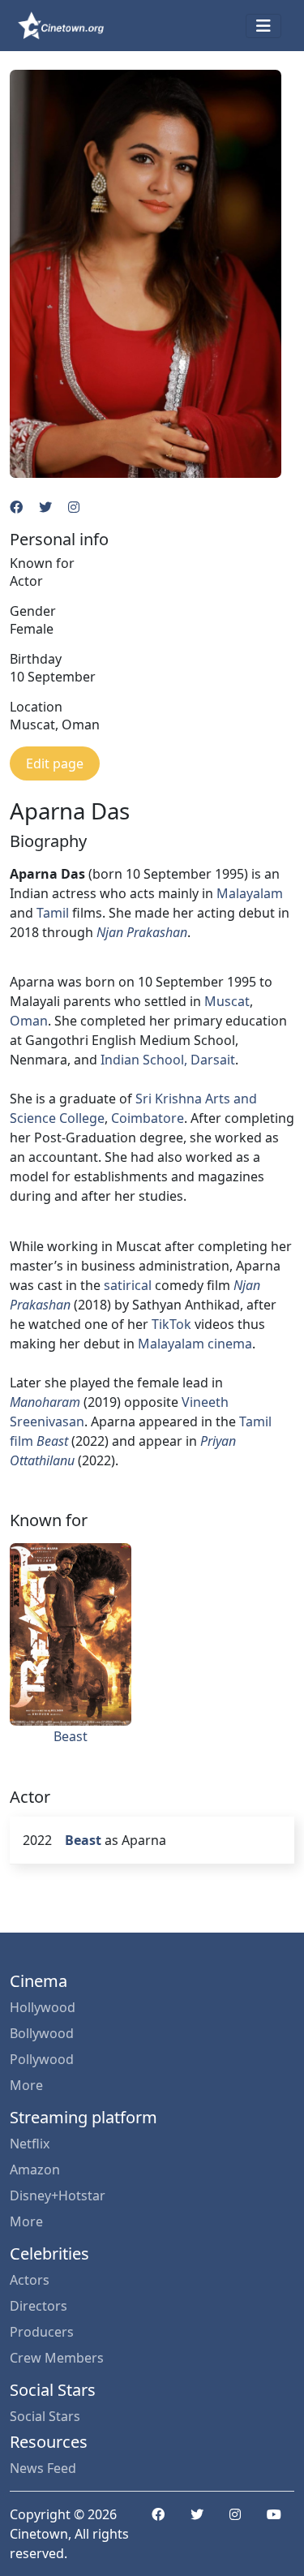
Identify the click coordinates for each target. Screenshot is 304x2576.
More (26, 2085)
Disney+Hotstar (58, 2195)
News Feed (43, 2468)
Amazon (35, 2170)
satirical (128, 1285)
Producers (42, 2332)
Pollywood (42, 2059)
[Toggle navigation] (263, 26)
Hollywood (43, 2007)
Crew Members (57, 2358)
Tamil (53, 913)
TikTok (171, 1324)
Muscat (227, 1001)
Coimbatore (148, 1118)
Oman (29, 1021)
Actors (30, 2280)
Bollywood (42, 2033)
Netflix (30, 2144)
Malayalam (250, 893)
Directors (39, 2306)
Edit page (55, 763)
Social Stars (45, 2416)
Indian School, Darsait (168, 1060)
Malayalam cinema (195, 1344)
